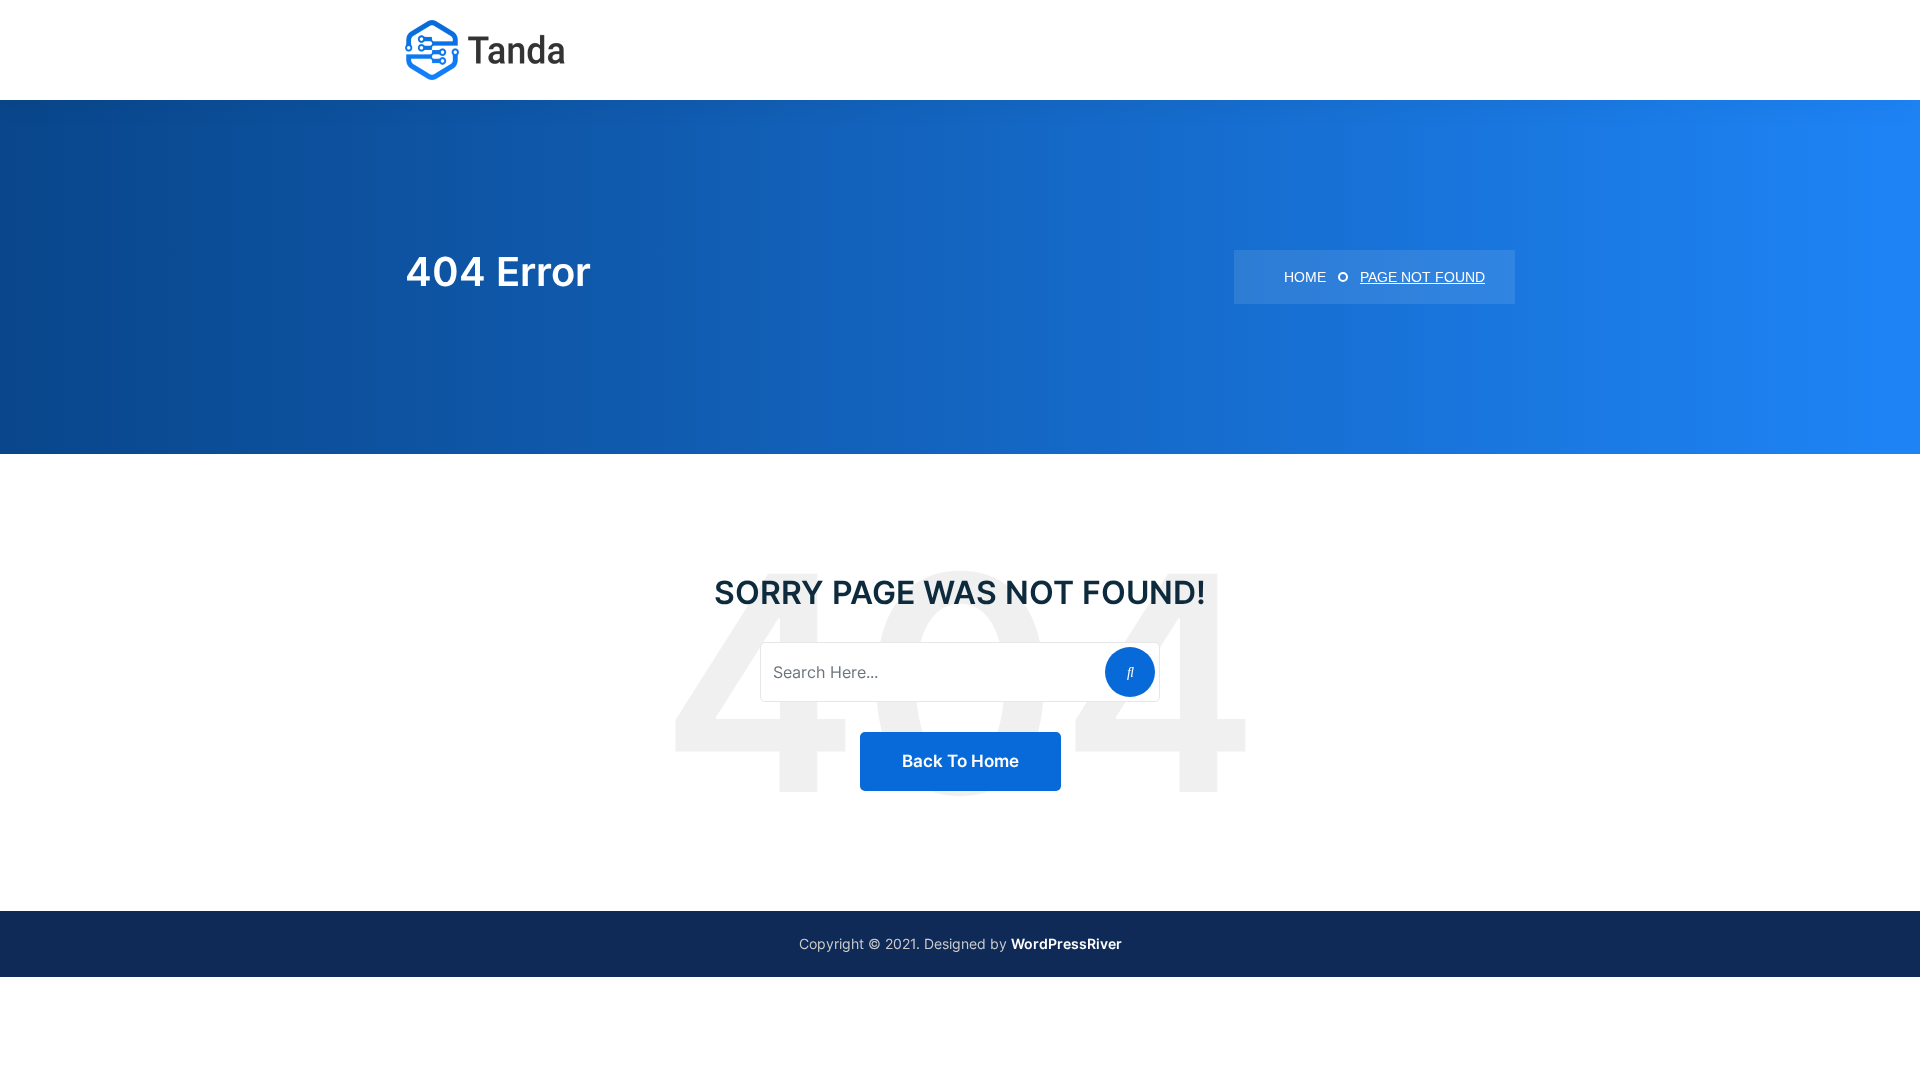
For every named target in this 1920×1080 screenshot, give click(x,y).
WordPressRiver (1066, 943)
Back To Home (960, 761)
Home (1303, 277)
